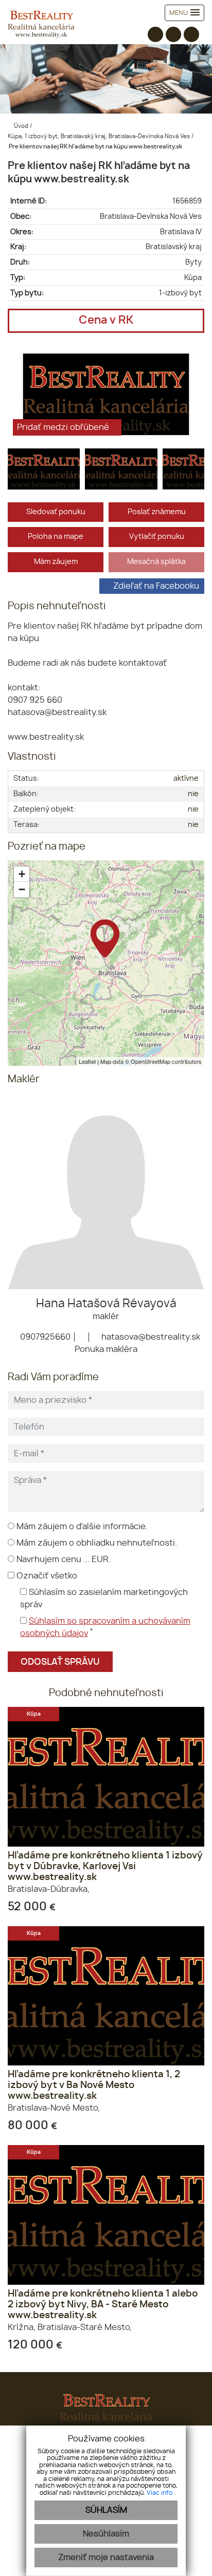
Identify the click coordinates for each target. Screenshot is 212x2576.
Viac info (160, 2493)
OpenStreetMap (151, 1061)
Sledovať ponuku (56, 512)
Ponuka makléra (106, 1349)
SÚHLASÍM (106, 2510)
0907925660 (44, 1337)
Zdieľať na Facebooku (156, 586)
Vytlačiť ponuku (157, 537)
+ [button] (22, 874)
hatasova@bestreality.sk (150, 1337)
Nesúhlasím (106, 2534)
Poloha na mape (56, 537)
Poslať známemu (157, 512)
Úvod (20, 126)
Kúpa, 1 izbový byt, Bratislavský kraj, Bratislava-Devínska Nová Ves (100, 136)
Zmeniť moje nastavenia (106, 2558)
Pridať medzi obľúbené (64, 427)
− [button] (22, 889)
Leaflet (87, 1061)
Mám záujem (56, 562)
